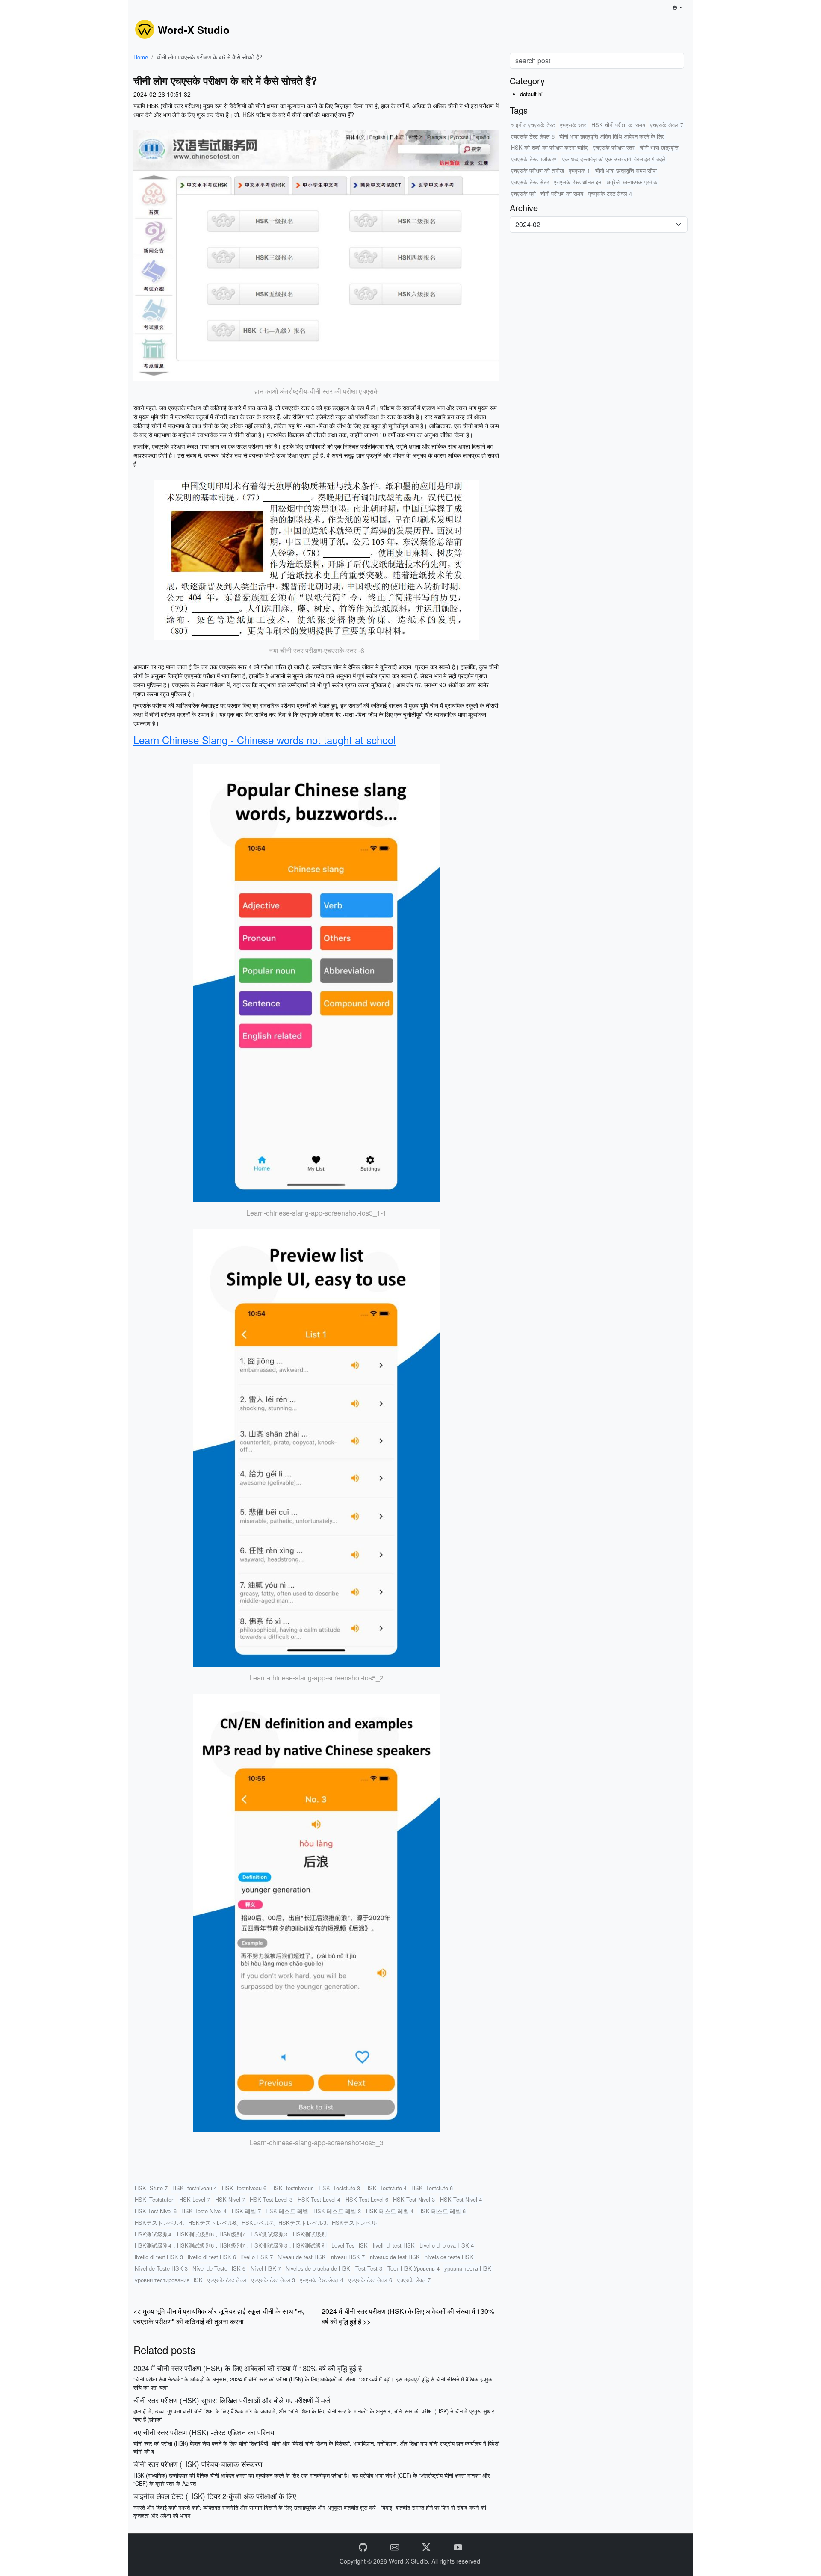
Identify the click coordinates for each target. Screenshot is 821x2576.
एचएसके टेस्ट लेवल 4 (322, 2280)
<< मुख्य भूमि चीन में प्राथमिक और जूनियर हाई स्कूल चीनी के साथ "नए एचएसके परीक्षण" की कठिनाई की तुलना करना (219, 2316)
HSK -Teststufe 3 (339, 2188)
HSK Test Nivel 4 (461, 2199)
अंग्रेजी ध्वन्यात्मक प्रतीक (632, 182)
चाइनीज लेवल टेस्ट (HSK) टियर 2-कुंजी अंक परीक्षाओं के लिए (215, 2496)
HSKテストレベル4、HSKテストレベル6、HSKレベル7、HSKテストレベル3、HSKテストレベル (256, 2223)
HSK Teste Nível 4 (204, 2211)
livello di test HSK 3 (159, 2257)
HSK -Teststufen (155, 2199)
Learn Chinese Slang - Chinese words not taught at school (264, 740)
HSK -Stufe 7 (151, 2188)
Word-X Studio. (410, 2561)
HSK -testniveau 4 (195, 2188)
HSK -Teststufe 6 (432, 2188)
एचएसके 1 (579, 170)
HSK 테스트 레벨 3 (337, 2211)
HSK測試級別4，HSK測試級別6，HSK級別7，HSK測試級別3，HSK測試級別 (231, 2245)
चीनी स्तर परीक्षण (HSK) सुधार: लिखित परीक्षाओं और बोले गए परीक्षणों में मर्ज (232, 2400)
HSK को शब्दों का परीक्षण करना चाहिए (550, 147)
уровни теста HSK (468, 2268)
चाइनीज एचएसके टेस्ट (533, 125)
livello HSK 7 (257, 2257)
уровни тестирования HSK (169, 2280)
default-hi (531, 94)
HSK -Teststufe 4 (386, 2188)
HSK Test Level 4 (319, 2199)
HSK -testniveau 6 (244, 2188)
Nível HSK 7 (266, 2268)
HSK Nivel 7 (230, 2199)
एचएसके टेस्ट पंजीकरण (534, 159)
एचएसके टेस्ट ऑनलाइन (577, 182)
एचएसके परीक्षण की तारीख (537, 170)
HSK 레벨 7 (246, 2211)
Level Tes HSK (350, 2245)
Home (141, 57)
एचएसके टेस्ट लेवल (227, 2280)
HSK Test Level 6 (367, 2199)
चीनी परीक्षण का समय (562, 194)
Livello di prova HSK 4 (447, 2245)
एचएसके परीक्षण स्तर (614, 147)
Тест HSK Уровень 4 (413, 2268)
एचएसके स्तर (573, 125)
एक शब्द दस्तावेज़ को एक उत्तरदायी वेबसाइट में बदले (614, 159)
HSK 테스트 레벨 (287, 2211)
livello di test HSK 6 (212, 2257)
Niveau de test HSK (302, 2257)
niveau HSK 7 (348, 2257)
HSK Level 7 (195, 2199)
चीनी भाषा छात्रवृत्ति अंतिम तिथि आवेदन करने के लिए (612, 136)
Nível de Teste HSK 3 (161, 2268)
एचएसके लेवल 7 (414, 2280)
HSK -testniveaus (292, 2188)
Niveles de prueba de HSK (318, 2268)
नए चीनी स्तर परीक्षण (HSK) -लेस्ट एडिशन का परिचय (204, 2432)
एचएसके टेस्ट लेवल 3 (273, 2280)
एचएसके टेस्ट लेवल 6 (370, 2280)
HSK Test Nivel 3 (414, 2199)
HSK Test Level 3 (271, 2199)
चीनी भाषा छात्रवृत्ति (659, 147)
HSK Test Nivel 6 (156, 2211)
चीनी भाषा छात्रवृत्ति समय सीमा (626, 170)
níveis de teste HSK (449, 2257)
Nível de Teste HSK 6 (219, 2268)
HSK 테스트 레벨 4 (390, 2211)
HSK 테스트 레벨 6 (442, 2211)
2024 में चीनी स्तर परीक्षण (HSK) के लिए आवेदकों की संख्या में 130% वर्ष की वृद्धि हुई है (248, 2368)
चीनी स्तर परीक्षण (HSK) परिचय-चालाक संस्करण (198, 2464)
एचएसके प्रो (523, 194)
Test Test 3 (369, 2268)
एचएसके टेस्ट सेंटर (530, 182)
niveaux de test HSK (395, 2257)
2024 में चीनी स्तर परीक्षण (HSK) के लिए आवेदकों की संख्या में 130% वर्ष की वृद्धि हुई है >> (408, 2316)
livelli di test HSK (394, 2245)
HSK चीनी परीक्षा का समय (618, 125)
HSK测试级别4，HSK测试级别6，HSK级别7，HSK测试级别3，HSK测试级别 (231, 2234)
